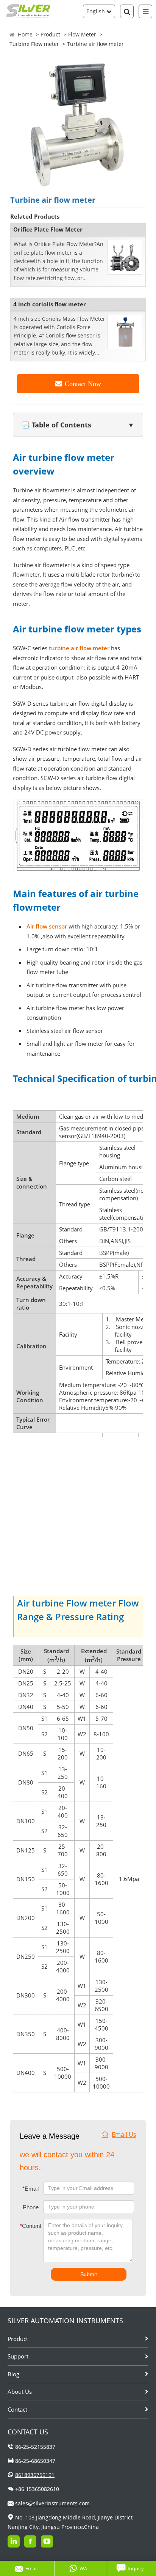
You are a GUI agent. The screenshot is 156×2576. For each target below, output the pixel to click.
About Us (20, 2392)
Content (25, 2226)
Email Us (124, 2135)
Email (30, 2189)
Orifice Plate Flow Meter (48, 229)
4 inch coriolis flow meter (50, 304)
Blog (13, 2374)
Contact (17, 2409)
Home (25, 34)
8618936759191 (35, 2475)
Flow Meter (82, 34)
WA (83, 2568)
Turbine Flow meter (34, 44)
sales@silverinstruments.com (52, 2503)
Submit (89, 2274)
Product (50, 34)
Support (18, 2356)
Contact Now (83, 384)
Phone (31, 2207)
